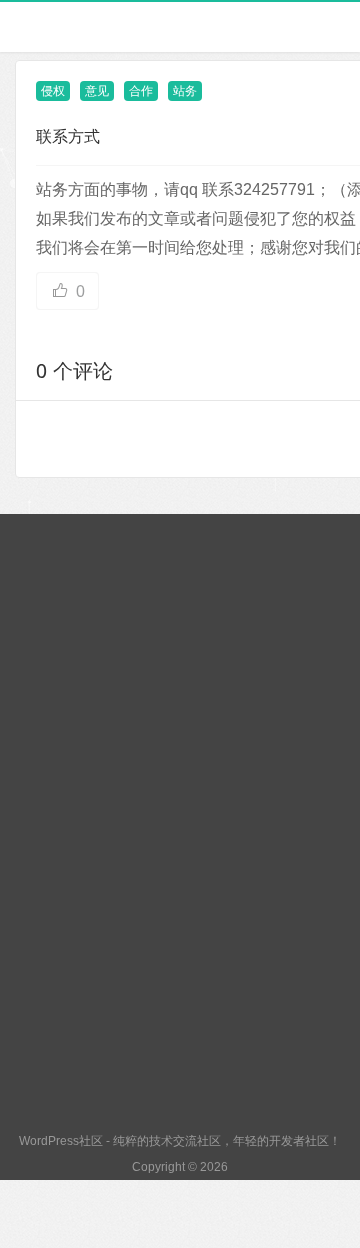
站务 (185, 91)
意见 (97, 91)
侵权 (53, 91)
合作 (141, 91)
